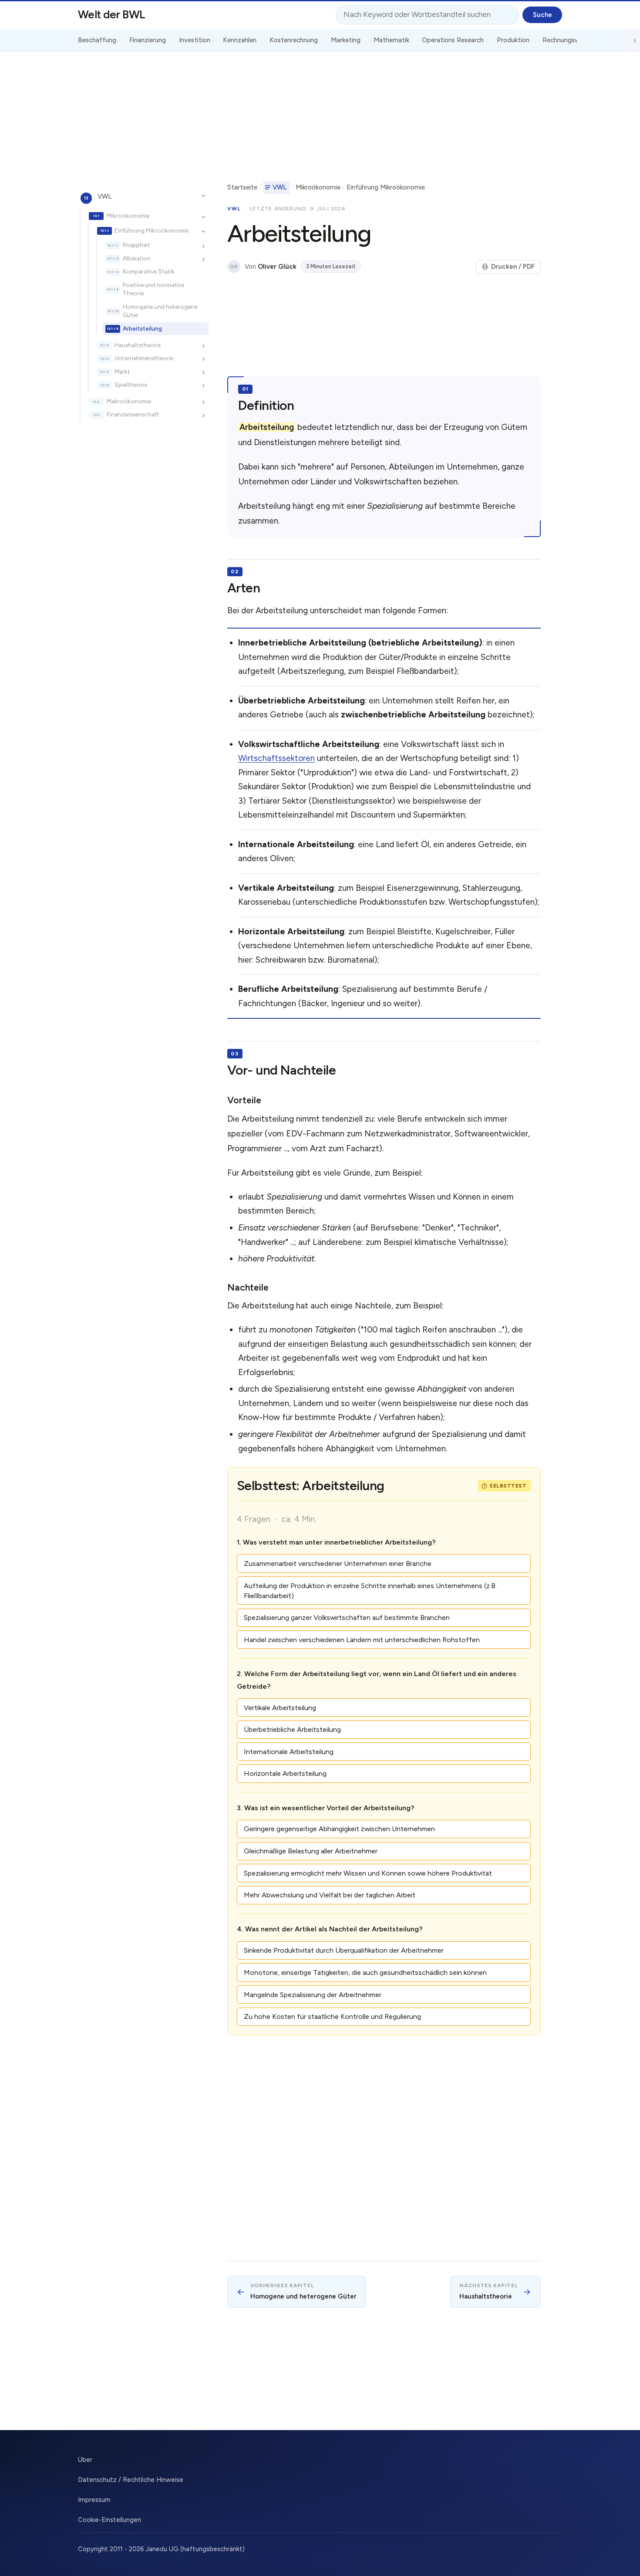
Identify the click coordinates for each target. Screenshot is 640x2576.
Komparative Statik (149, 272)
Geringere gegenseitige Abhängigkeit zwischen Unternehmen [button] (339, 1829)
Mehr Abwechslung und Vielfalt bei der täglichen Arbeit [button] (330, 1895)
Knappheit (136, 245)
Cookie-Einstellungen (109, 2520)
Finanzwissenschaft (133, 415)
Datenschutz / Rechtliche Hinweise (131, 2480)
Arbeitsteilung (142, 328)
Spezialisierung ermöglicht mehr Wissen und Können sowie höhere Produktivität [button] (368, 1873)
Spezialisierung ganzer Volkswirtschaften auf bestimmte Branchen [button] (347, 1618)
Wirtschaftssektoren (276, 758)
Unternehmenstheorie (144, 358)
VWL (104, 196)
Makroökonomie (129, 401)
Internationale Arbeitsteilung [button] (289, 1752)
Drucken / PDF (513, 267)
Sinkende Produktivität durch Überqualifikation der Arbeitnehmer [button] (344, 1950)
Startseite (242, 187)
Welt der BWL (112, 14)
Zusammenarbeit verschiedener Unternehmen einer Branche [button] (338, 1564)
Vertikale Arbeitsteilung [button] (280, 1708)
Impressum (94, 2500)
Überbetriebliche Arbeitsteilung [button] (292, 1729)
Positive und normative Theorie (153, 289)
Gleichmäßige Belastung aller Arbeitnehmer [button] (311, 1851)
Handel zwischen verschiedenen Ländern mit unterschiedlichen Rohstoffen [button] (362, 1640)
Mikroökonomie (128, 216)
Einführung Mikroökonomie (152, 230)
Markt (122, 372)
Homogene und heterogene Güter (160, 311)
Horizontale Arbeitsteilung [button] (285, 1773)
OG (234, 267)
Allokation (137, 258)
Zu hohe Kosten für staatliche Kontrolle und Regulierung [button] (332, 2017)
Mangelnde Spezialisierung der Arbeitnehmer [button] (313, 1995)
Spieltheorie (131, 385)
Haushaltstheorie (138, 345)
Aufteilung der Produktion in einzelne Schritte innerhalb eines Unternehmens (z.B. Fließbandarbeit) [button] (370, 1591)
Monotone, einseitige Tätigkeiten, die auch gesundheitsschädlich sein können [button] (365, 1973)
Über (85, 2460)
